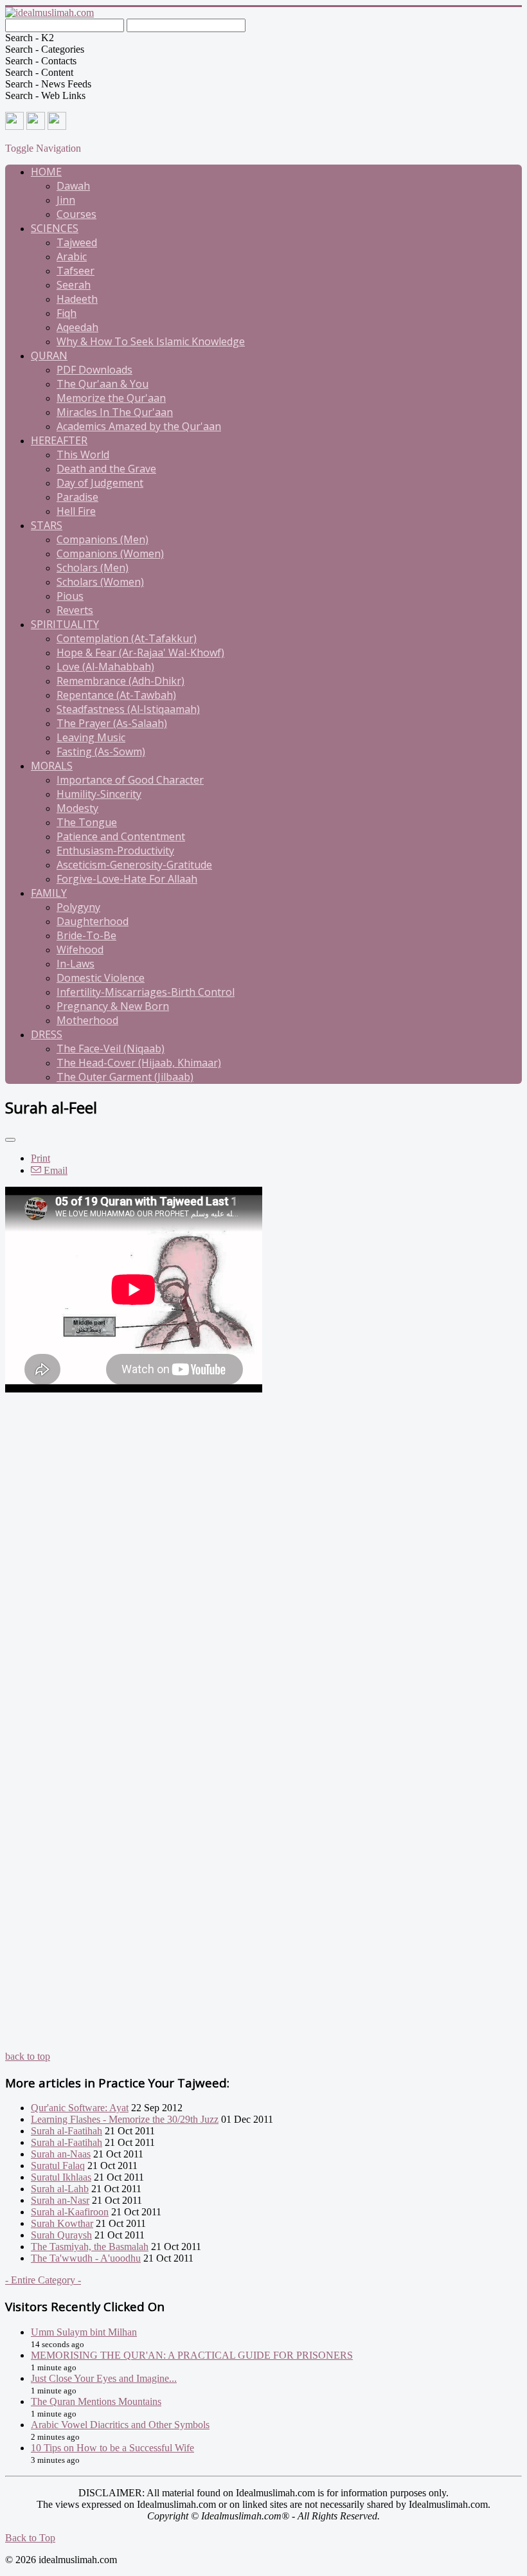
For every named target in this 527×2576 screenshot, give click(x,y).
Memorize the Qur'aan (111, 398)
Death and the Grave (106, 469)
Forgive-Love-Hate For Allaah (127, 879)
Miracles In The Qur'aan (115, 412)
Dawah (73, 186)
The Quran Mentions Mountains (96, 2401)
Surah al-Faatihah (67, 2131)
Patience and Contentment (121, 836)
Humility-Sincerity (99, 794)
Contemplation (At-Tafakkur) (127, 638)
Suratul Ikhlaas (61, 2177)
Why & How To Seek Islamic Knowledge (151, 341)
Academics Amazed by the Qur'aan (139, 426)
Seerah (74, 285)
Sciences (55, 228)
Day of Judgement (100, 483)
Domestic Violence (101, 978)
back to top (28, 2056)
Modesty (77, 808)
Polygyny (78, 907)
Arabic (72, 257)
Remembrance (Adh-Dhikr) (121, 681)
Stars (47, 525)
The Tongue (87, 822)
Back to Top (30, 2538)
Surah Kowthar (62, 2223)
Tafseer (76, 271)
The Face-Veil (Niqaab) (111, 1049)
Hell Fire (76, 511)
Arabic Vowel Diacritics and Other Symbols (120, 2425)
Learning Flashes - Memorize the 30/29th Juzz (125, 2119)
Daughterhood (93, 921)
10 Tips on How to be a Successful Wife (112, 2448)
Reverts (75, 610)
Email (54, 1170)
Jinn (66, 200)
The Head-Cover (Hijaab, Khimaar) (139, 1063)
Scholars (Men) (93, 568)
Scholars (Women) (100, 582)
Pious (70, 596)
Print (40, 1158)
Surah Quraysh (61, 2235)
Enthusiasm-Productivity (115, 851)
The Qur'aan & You (103, 384)
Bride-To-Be (86, 935)
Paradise (77, 497)
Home (46, 172)
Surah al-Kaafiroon (70, 2212)
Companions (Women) (110, 554)
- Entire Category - (43, 2280)
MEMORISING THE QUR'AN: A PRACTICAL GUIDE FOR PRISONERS (192, 2355)
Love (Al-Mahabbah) (105, 667)
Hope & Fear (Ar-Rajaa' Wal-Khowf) (140, 653)
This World (83, 455)
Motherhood (87, 1020)
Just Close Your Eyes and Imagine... (104, 2378)
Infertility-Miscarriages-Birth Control (146, 992)
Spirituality (65, 624)
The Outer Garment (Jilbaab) (125, 1077)
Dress (47, 1034)
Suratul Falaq (58, 2166)
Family (49, 893)
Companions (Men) (103, 539)
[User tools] (10, 1140)
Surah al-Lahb (60, 2189)
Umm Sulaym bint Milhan (84, 2332)
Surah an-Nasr (60, 2200)
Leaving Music (91, 737)
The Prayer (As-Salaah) (112, 723)
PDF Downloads (94, 370)
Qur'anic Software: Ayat (80, 2108)
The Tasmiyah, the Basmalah (90, 2247)
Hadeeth (77, 299)
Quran (49, 356)
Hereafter (59, 440)
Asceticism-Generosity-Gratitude (134, 865)
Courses (76, 214)
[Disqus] (263, 1556)
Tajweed (77, 242)
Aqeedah (77, 327)
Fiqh (67, 313)
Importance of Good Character (130, 780)
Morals (52, 766)
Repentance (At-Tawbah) (116, 695)
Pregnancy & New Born (113, 1006)
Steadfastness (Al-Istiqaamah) (128, 709)
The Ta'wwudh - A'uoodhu (86, 2258)
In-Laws (76, 964)
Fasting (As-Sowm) (101, 752)
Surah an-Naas (61, 2154)
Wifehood (80, 950)
